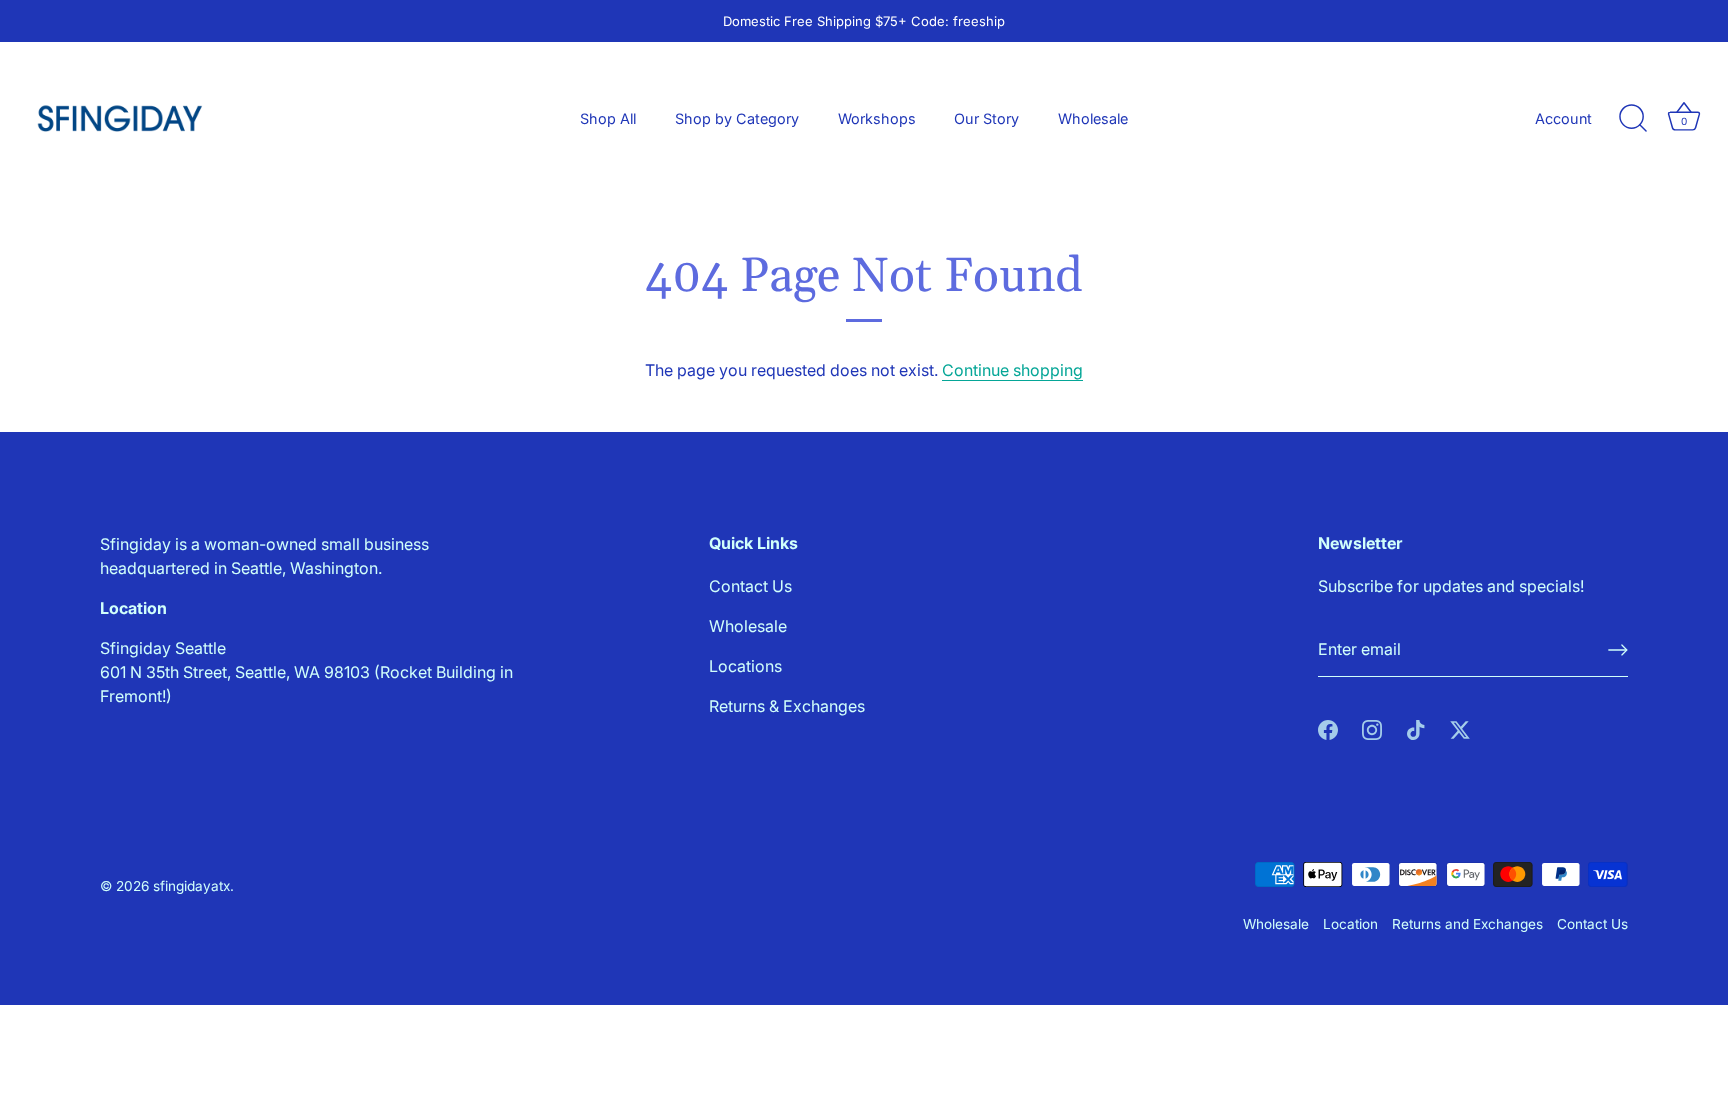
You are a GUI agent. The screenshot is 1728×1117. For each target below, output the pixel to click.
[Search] (1633, 119)
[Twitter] (1460, 729)
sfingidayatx (191, 886)
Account (1563, 118)
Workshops (877, 118)
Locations (745, 666)
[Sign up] (1618, 650)
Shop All (608, 118)
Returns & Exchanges (787, 706)
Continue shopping (1012, 370)
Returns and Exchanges (1467, 924)
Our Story (986, 118)
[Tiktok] (1416, 729)
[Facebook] (1328, 729)
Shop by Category (737, 118)
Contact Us (750, 586)
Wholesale (1093, 118)
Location (1350, 924)
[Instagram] (1372, 729)
